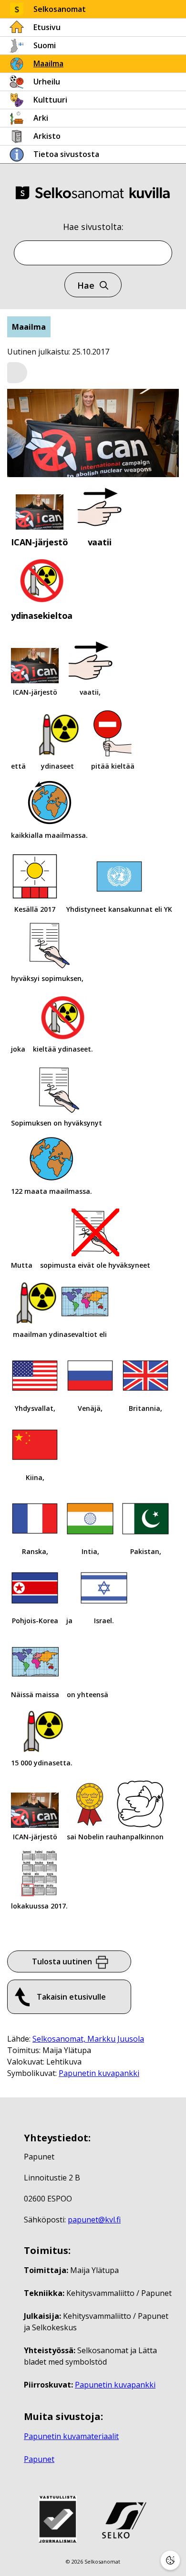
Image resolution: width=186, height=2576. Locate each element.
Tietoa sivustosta (66, 154)
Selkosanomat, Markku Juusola (88, 2039)
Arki (41, 118)
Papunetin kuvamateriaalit (71, 2436)
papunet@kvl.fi (94, 2220)
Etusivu (47, 27)
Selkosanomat (60, 9)
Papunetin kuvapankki (99, 2073)
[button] (17, 373)
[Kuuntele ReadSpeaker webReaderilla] (17, 373)
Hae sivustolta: (93, 227)
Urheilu (47, 82)
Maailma (48, 63)
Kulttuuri (50, 100)
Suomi (45, 45)
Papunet (39, 2459)
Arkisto (47, 136)
